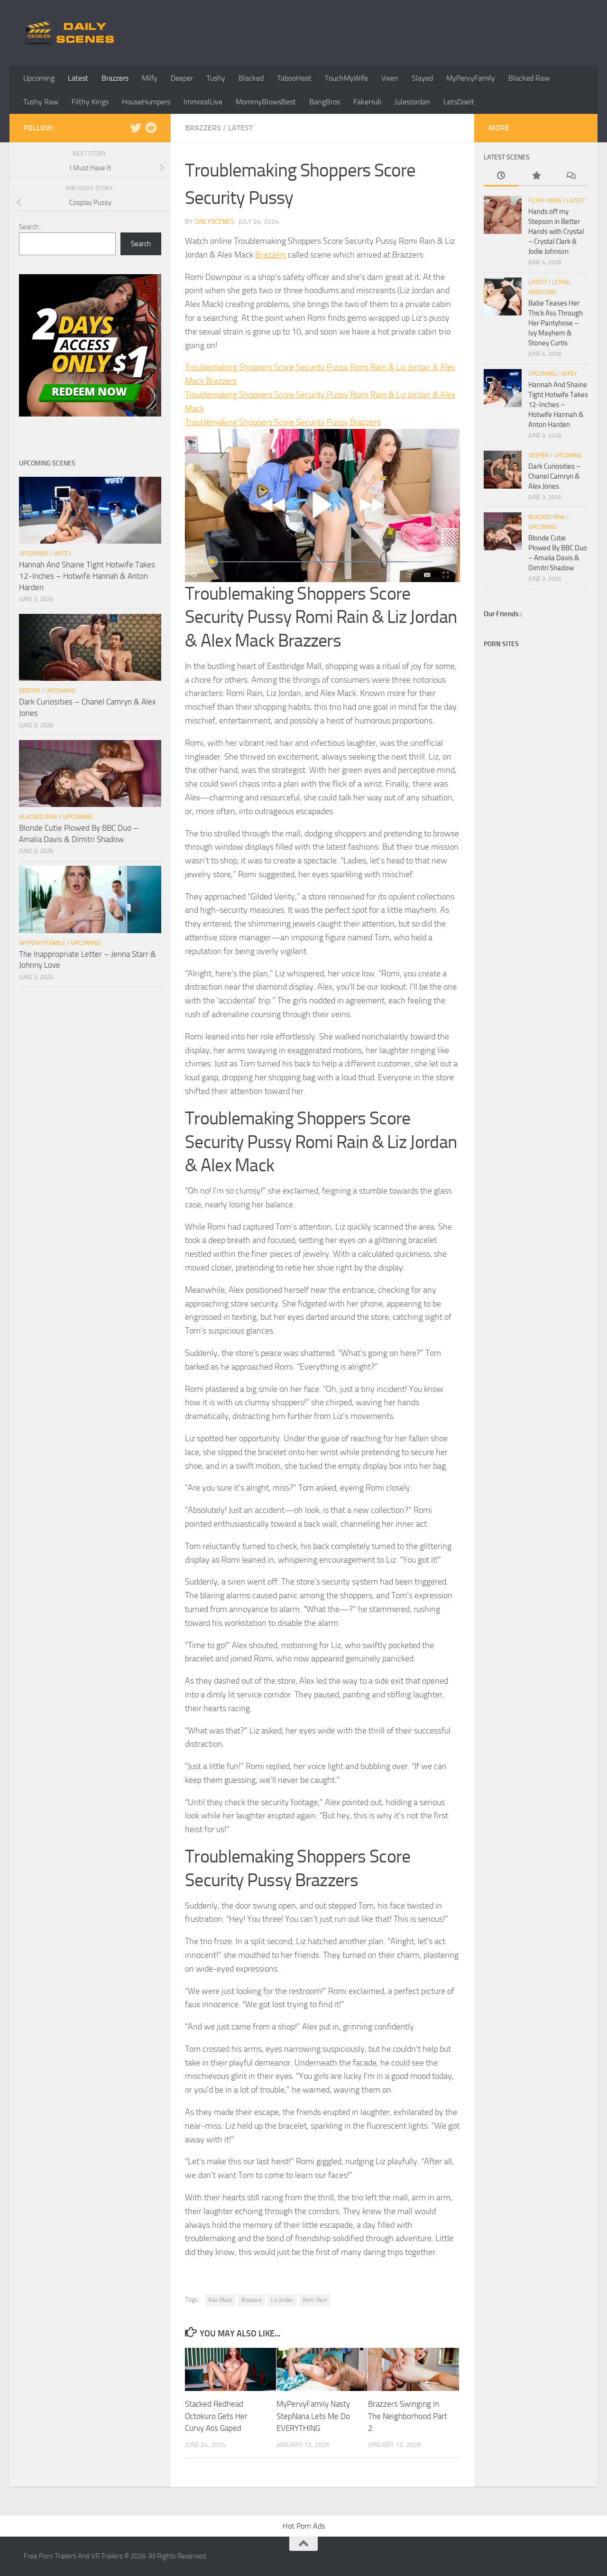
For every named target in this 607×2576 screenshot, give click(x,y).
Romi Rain (315, 2300)
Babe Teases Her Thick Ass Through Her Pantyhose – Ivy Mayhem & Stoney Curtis (556, 323)
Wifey (63, 553)
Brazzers (115, 78)
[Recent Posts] (501, 176)
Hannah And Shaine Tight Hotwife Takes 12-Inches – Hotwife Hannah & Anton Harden (87, 576)
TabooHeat (294, 78)
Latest (78, 78)
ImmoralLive (203, 102)
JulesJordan (412, 102)
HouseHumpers (146, 102)
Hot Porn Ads (304, 2526)
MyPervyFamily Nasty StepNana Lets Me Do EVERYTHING (313, 2416)
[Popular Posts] (536, 176)
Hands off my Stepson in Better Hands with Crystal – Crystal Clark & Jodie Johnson (556, 232)
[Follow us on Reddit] (151, 128)
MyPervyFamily (471, 78)
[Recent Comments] (571, 176)
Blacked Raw (529, 78)
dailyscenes (214, 222)
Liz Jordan (282, 2300)
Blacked (251, 78)
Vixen (390, 78)
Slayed (422, 78)
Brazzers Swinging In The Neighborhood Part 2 (408, 2416)
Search (29, 227)
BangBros (325, 102)
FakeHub (367, 102)
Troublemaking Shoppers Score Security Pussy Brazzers (283, 422)
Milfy (150, 78)
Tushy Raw (41, 102)
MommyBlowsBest (266, 102)
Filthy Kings (90, 102)
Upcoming (39, 78)
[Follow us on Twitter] (136, 128)
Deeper (182, 78)
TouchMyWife (346, 78)
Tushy (216, 78)
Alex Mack (220, 2300)
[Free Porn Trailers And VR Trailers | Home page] (71, 33)
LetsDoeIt (459, 102)
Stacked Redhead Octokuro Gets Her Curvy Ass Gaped (216, 2416)
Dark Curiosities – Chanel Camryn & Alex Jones (554, 476)
